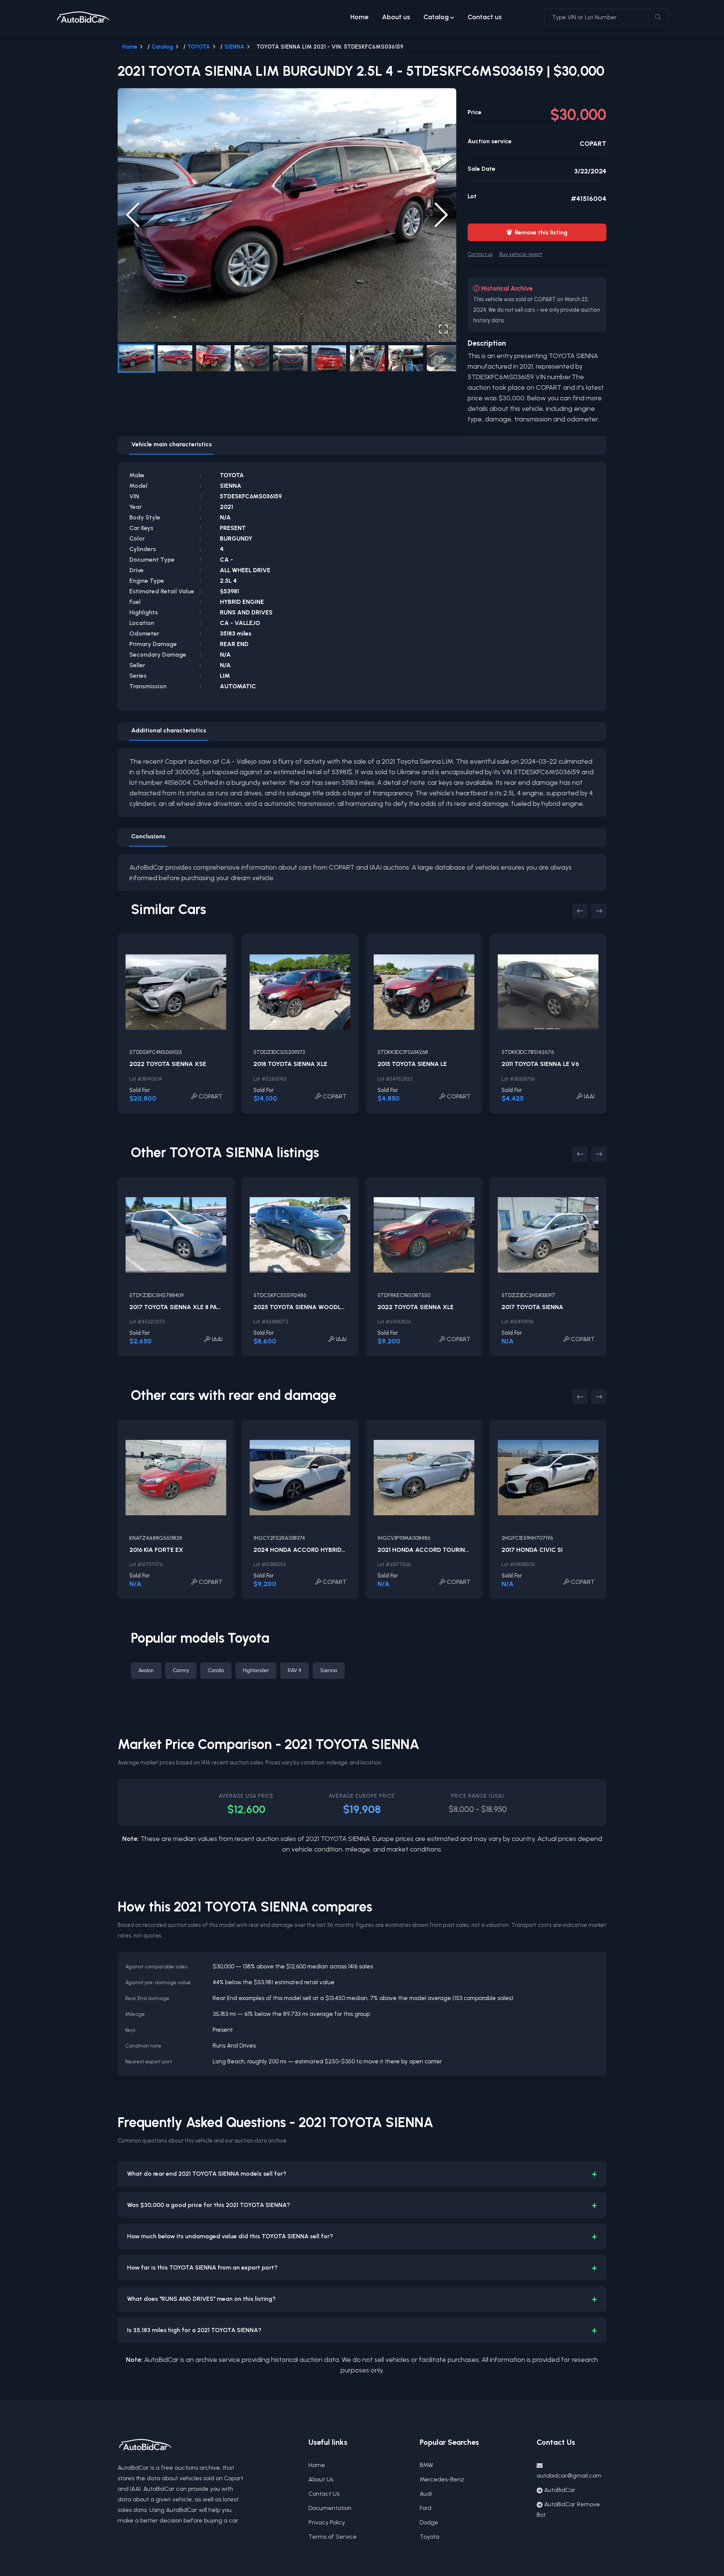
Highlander (256, 1670)
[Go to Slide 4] (252, 358)
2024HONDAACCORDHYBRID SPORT (308, 1550)
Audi (426, 2494)
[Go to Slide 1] (137, 358)
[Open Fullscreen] (443, 329)
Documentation (330, 2508)
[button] (287, 215)
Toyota (429, 2537)
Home (359, 17)
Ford (426, 2508)
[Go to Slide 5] (290, 358)
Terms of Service (333, 2537)
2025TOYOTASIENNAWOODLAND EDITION (316, 1307)
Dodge (429, 2522)
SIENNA (234, 47)
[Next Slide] (441, 215)
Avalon (146, 1670)
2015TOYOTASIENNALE (412, 1064)
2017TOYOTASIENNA (532, 1307)
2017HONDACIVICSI (532, 1550)
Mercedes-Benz (442, 2479)
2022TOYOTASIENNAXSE (168, 1064)
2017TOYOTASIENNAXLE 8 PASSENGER (187, 1307)
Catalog (436, 17)
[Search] (658, 17)
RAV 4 (295, 1670)
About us (396, 17)
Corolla (216, 1670)
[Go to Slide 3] (213, 358)
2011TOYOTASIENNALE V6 (540, 1064)
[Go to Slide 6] (329, 358)
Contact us (485, 17)
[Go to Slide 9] (444, 358)
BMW (426, 2465)
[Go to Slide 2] (175, 358)
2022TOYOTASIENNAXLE (416, 1307)
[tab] (172, 446)
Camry (181, 1670)
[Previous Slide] (133, 215)
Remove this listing (537, 232)
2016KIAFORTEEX (156, 1550)
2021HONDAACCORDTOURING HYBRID (435, 1550)
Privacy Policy (327, 2522)
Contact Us (324, 2494)
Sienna (329, 1670)
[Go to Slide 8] (406, 358)
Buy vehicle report (521, 254)
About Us (321, 2479)
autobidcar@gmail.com (569, 2476)
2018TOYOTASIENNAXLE (290, 1064)
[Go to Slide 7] (367, 358)
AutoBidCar (560, 2490)
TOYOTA (199, 47)
